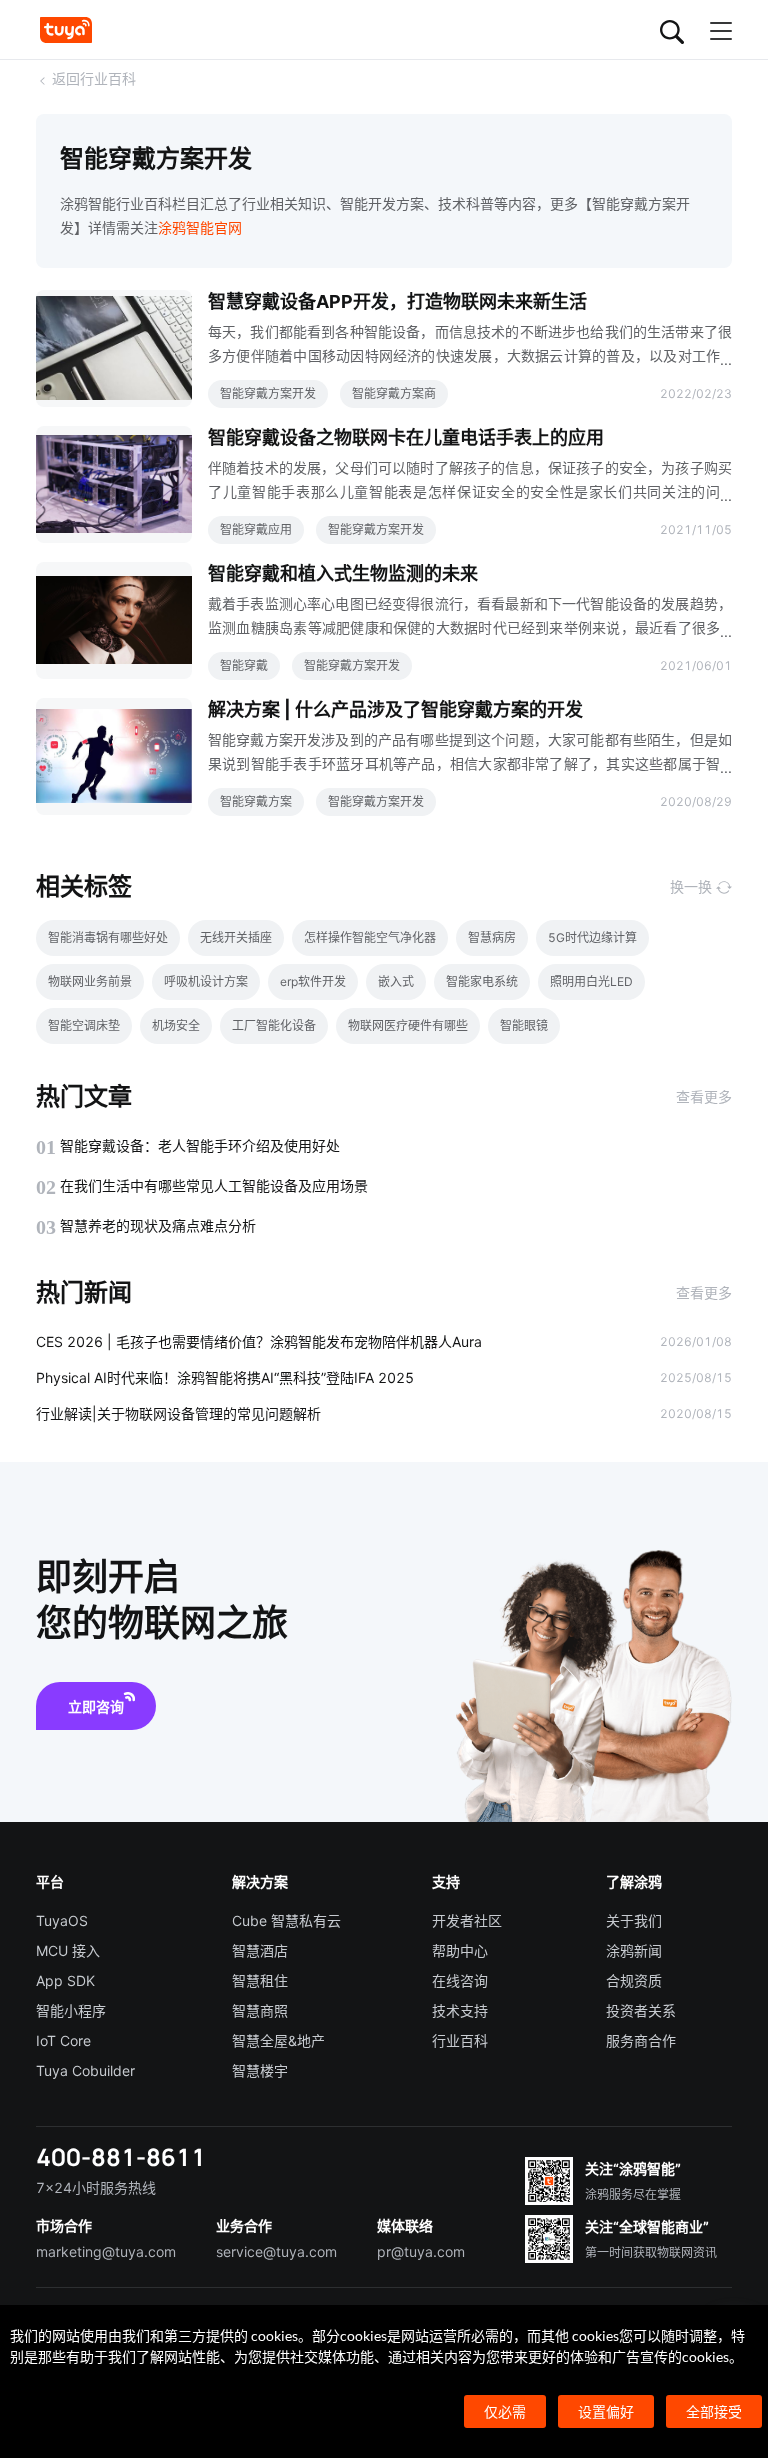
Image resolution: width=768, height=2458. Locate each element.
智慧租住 (260, 1980)
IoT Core (63, 2040)
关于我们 (634, 1920)
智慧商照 (260, 2010)
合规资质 (634, 1980)
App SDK (65, 1980)
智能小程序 (71, 2010)
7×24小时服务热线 (96, 2187)
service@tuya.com (276, 2251)
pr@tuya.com (421, 2251)
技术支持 (460, 2010)
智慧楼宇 (260, 2070)
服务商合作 (641, 2040)
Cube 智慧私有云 (286, 1920)
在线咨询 (460, 1980)
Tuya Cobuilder (85, 2070)
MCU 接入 (68, 1950)
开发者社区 (467, 1920)
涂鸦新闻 (634, 1950)
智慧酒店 (260, 1950)
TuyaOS (62, 1920)
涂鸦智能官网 (200, 227)
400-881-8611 (121, 2156)
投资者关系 (641, 2010)
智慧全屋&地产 (278, 2040)
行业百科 (460, 2040)
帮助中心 (460, 1950)
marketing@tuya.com (106, 2251)
